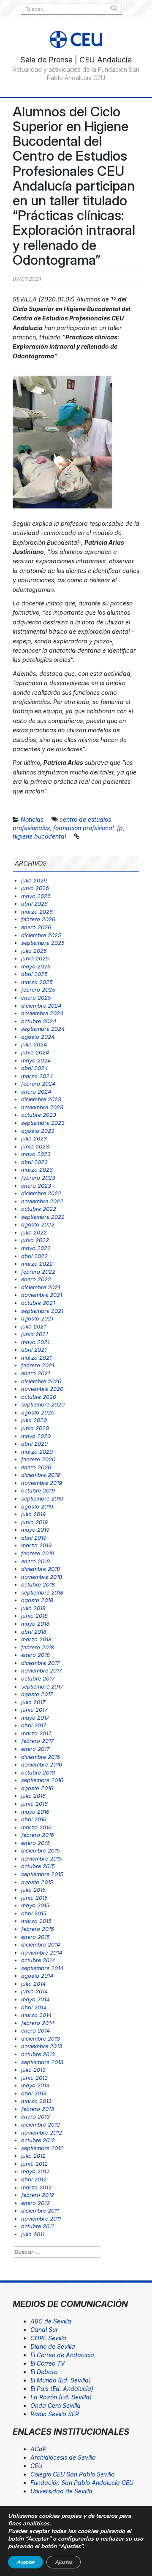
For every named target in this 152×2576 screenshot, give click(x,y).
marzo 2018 (36, 1639)
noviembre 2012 (42, 2132)
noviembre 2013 (42, 2046)
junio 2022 (35, 1240)
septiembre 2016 (42, 1780)
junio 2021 (34, 1334)
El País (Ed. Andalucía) (62, 2389)
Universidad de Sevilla (61, 2491)
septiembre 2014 (42, 1968)
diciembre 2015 (41, 1850)
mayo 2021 (35, 1342)
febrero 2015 (38, 1929)
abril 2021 (34, 1350)
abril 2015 (34, 1913)
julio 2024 (34, 1044)
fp (120, 828)
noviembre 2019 (42, 1483)
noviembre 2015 (42, 1858)
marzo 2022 (37, 1264)
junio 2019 (34, 1522)
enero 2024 (36, 1092)
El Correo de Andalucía (62, 2355)
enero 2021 (35, 1373)
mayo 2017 (35, 1718)
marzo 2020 (37, 1452)
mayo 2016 (35, 1812)
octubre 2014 (38, 1960)
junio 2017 (34, 1710)
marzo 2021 (36, 1358)
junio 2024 (35, 1052)
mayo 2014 (35, 1999)
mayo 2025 (36, 966)
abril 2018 (34, 1632)
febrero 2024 (38, 1084)
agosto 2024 (38, 1037)
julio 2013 (33, 2070)
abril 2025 (34, 974)
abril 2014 (34, 2007)
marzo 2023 (37, 1170)
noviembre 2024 (42, 1013)
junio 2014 (34, 1991)
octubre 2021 (38, 1303)
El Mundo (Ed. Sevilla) (61, 2380)
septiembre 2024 (43, 1029)
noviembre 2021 (42, 1295)
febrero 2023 (38, 1178)
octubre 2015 (38, 1866)
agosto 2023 (38, 1131)
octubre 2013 (38, 2054)
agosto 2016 (37, 1788)
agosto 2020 (38, 1412)
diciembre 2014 (41, 1944)
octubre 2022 (39, 1209)
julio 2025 (34, 951)
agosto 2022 (38, 1224)
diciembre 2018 (41, 1569)
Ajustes (64, 2562)
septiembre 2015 (42, 1874)
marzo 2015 (36, 1921)
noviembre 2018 (42, 1577)
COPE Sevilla (48, 2338)
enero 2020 (36, 1467)
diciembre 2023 (41, 1099)
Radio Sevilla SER (55, 2414)
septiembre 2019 (42, 1498)
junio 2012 (34, 2164)
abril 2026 (34, 903)
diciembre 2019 (41, 1475)
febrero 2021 (38, 1365)
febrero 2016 (38, 1835)
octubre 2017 (38, 1678)
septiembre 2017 (42, 1686)
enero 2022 (36, 1279)
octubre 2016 (38, 1772)
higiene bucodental (39, 836)
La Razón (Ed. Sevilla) (61, 2397)
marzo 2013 (36, 2101)
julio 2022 (34, 1232)
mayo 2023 (36, 1154)
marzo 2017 (36, 1733)
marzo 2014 (36, 2015)
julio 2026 (34, 880)
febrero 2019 (38, 1553)
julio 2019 (33, 1514)
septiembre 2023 (43, 1123)
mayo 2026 (36, 896)
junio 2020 (35, 1428)
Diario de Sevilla (53, 2346)
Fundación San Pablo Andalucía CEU (82, 2483)
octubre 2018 (38, 1584)
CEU (36, 2466)
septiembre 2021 (42, 1311)
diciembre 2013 (41, 2038)
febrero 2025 (38, 990)
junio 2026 (35, 888)
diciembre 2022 (41, 1193)
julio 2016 (33, 1796)
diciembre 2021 (41, 1287)
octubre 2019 (38, 1490)
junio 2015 (34, 1898)
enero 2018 (35, 1655)
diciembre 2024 (41, 1006)
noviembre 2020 (42, 1389)
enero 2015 (35, 1937)
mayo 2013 (35, 2085)
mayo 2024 (36, 1060)
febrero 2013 (38, 2109)
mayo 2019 (35, 1530)
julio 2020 (34, 1420)
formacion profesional (83, 828)
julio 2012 (33, 2156)
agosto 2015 (37, 1882)
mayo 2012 (35, 2171)
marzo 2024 (37, 1076)
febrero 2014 (38, 2023)
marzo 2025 (37, 982)
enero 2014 (35, 2030)
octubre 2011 (37, 2226)
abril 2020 (34, 1444)
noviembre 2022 (42, 1201)
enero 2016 (35, 1843)
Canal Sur (44, 2330)
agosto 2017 (37, 1694)
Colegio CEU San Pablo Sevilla (73, 2474)
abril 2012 (34, 2179)
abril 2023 (34, 1162)
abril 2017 (34, 1725)
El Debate (44, 2372)
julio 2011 (33, 2234)
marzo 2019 (36, 1545)
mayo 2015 (35, 1905)
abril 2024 (34, 1068)
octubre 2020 (39, 1397)
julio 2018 (33, 1608)
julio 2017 (33, 1702)
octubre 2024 (39, 1021)
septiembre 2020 (43, 1404)
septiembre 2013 (42, 2062)
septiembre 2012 (42, 2148)
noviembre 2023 (42, 1107)
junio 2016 (34, 1804)
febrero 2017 (37, 1741)
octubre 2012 (38, 2140)
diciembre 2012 (41, 2124)
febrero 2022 (38, 1272)
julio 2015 (33, 1890)
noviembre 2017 (41, 1670)
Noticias (32, 819)
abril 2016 (34, 1819)
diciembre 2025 (41, 935)
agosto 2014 (37, 1976)
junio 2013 (34, 2078)
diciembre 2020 (41, 1381)
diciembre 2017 (40, 1663)
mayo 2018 (35, 1624)
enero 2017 (35, 1749)
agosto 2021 (37, 1318)
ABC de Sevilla (51, 2321)
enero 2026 (36, 927)
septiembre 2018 (42, 1592)
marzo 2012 (36, 2187)
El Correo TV (48, 2363)
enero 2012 (35, 2203)
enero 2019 (35, 1561)
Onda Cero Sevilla (56, 2405)
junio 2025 (35, 958)
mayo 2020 (36, 1436)
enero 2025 (36, 998)
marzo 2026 (37, 912)
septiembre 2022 (43, 1217)
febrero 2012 (38, 2195)
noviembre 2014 (42, 1952)
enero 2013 (35, 2116)
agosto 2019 (37, 1506)
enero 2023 (36, 1186)
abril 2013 (34, 2093)
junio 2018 (34, 1616)
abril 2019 (34, 1538)
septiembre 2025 (43, 943)
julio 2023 (34, 1138)
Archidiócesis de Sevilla (63, 2457)
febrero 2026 (38, 919)
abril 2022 (34, 1256)
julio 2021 (33, 1326)
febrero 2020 (38, 1459)
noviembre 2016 (42, 1764)
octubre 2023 (39, 1115)
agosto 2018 (37, 1600)
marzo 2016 (36, 1827)
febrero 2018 (38, 1647)
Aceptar (26, 2562)
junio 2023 (35, 1146)
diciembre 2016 (41, 1757)
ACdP (38, 2449)
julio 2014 (33, 1984)
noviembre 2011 (41, 2218)
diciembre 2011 (40, 2210)
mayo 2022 (36, 1248)
